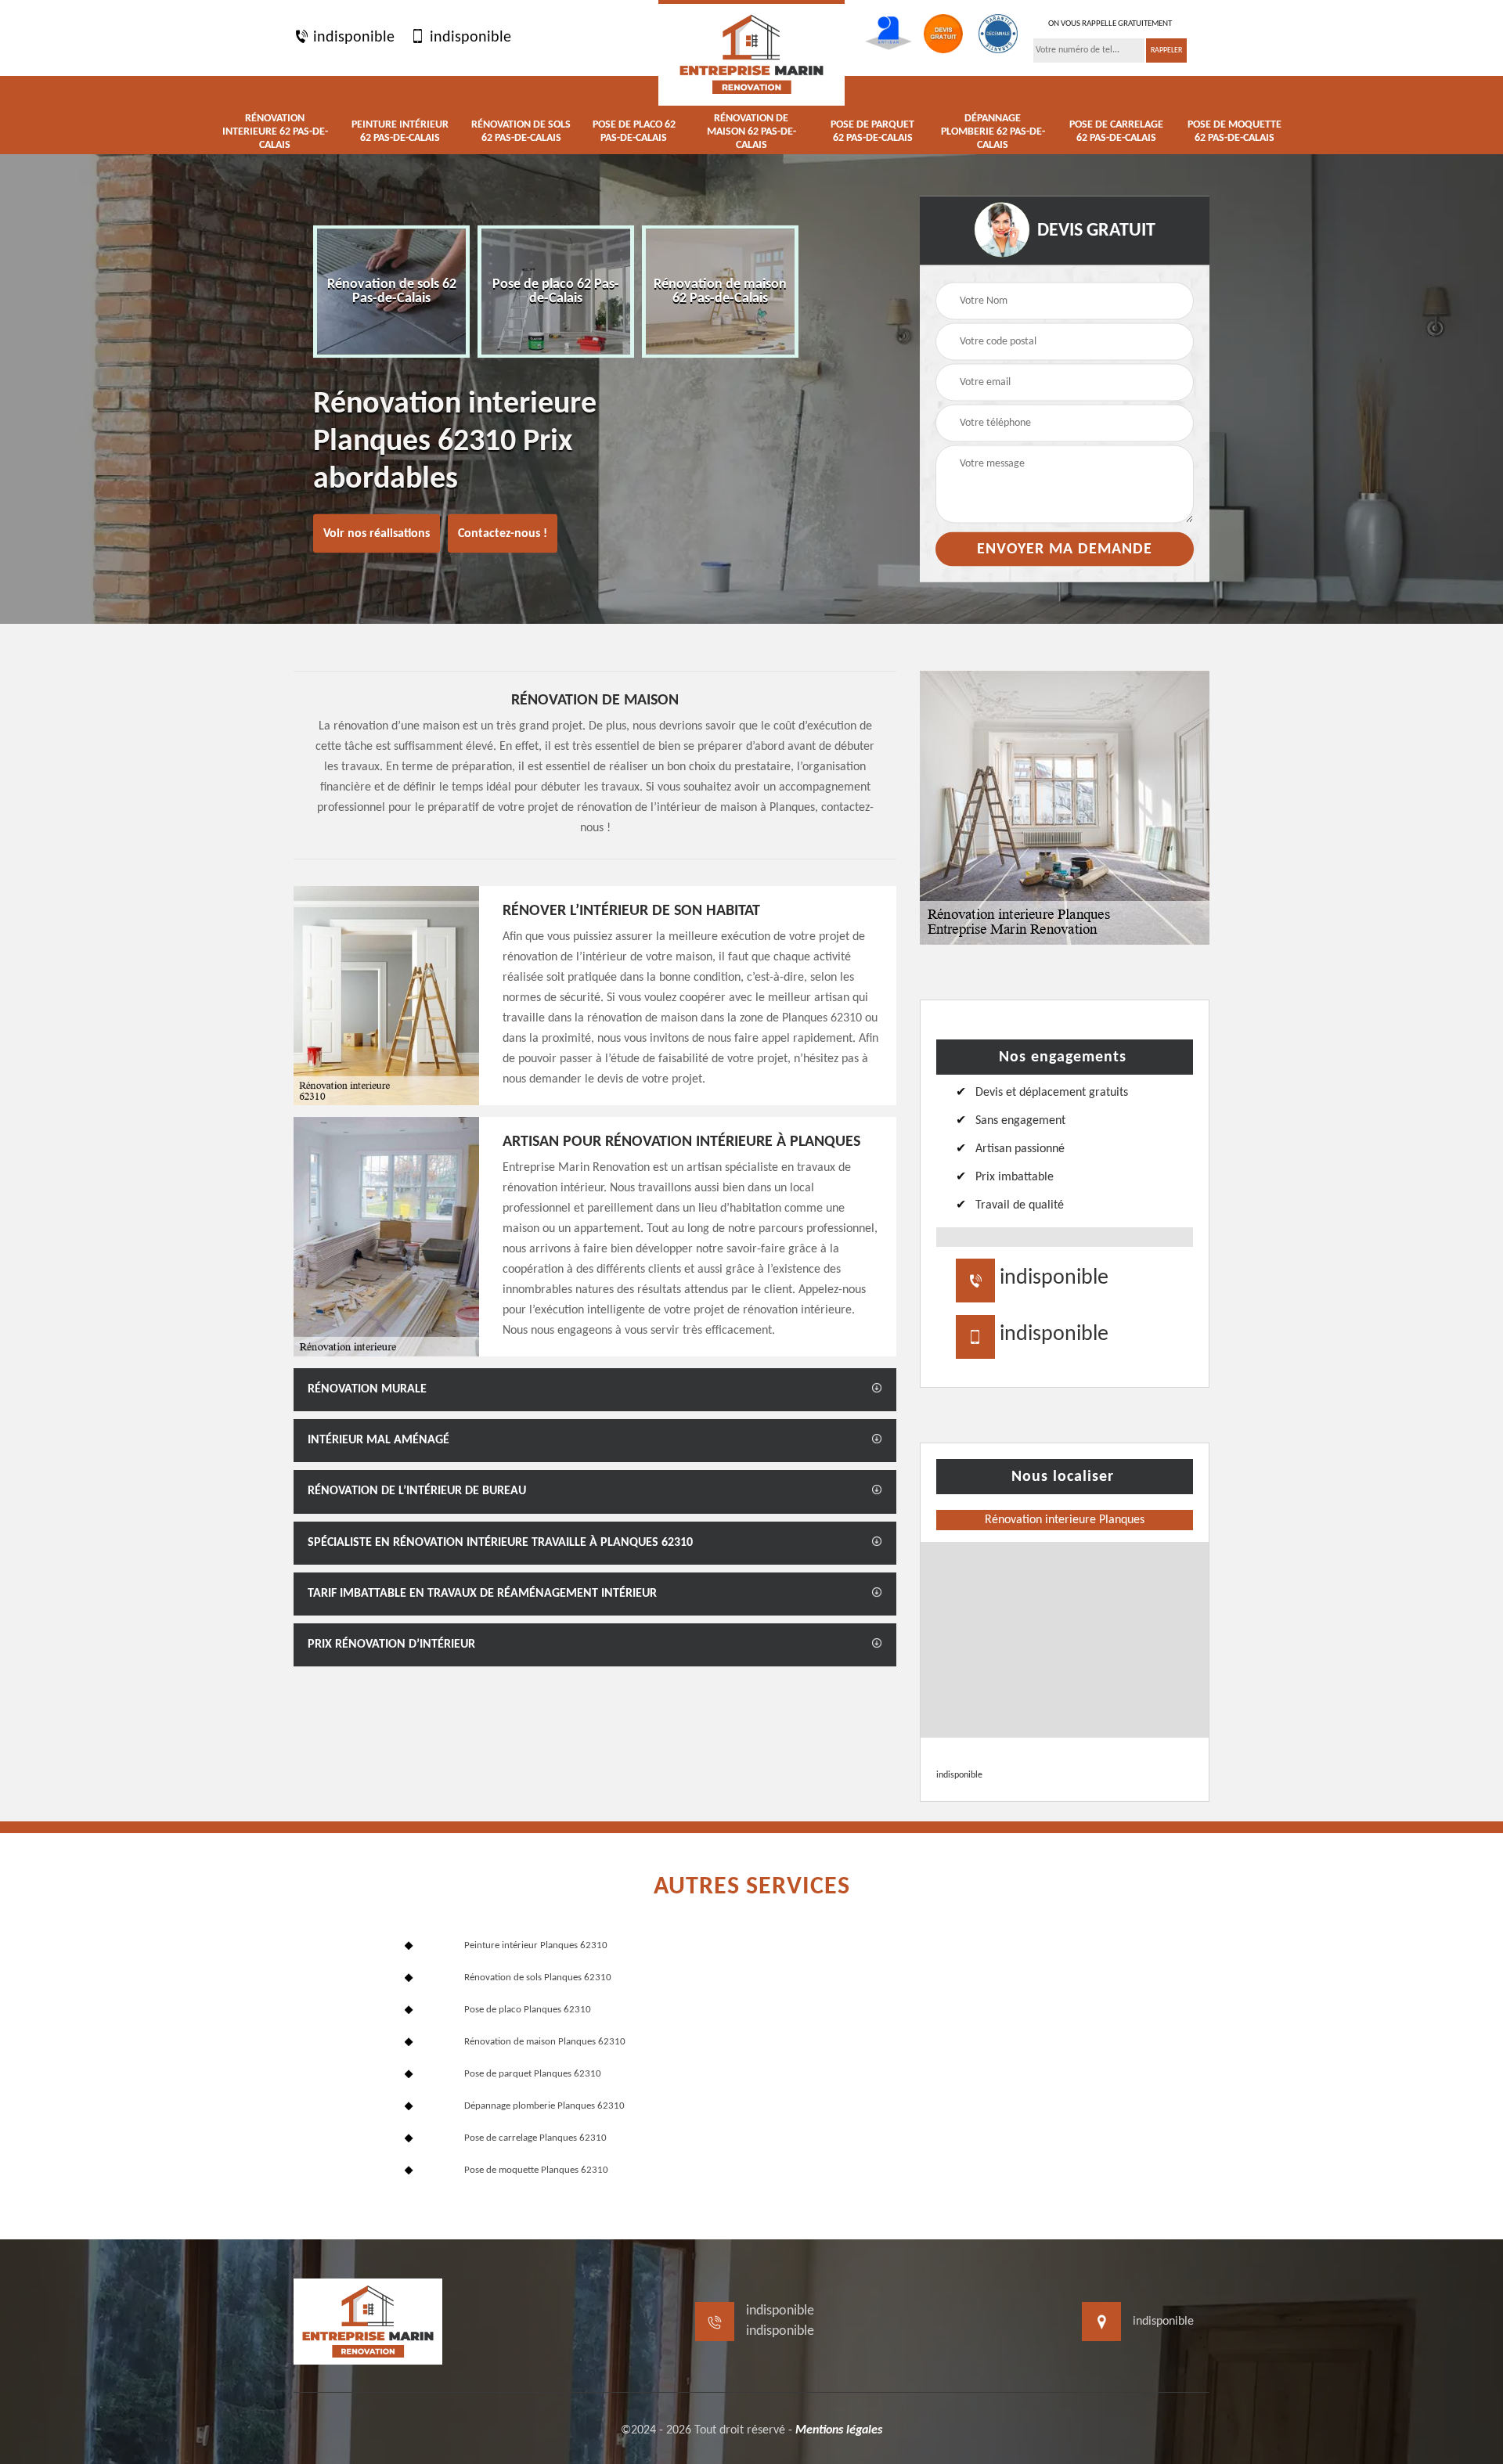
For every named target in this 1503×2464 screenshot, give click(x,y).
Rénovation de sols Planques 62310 (538, 1978)
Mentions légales (839, 2430)
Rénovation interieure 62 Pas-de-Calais (275, 132)
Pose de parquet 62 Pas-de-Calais (872, 131)
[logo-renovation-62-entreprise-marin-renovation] (751, 53)
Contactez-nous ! (503, 534)
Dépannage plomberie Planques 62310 (544, 2106)
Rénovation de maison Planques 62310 (545, 2042)
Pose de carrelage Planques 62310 (535, 2138)
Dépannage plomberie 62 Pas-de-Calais (993, 132)
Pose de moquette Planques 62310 (536, 2170)
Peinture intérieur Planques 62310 (536, 1945)
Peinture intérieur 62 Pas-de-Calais (400, 131)
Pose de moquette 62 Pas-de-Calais (1234, 131)
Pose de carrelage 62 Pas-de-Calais (1116, 131)
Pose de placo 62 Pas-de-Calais (634, 131)
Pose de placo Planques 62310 (528, 2010)
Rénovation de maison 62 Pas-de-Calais (751, 132)
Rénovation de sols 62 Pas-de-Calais (521, 131)
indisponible (352, 38)
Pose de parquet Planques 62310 (533, 2074)
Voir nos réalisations (377, 534)
